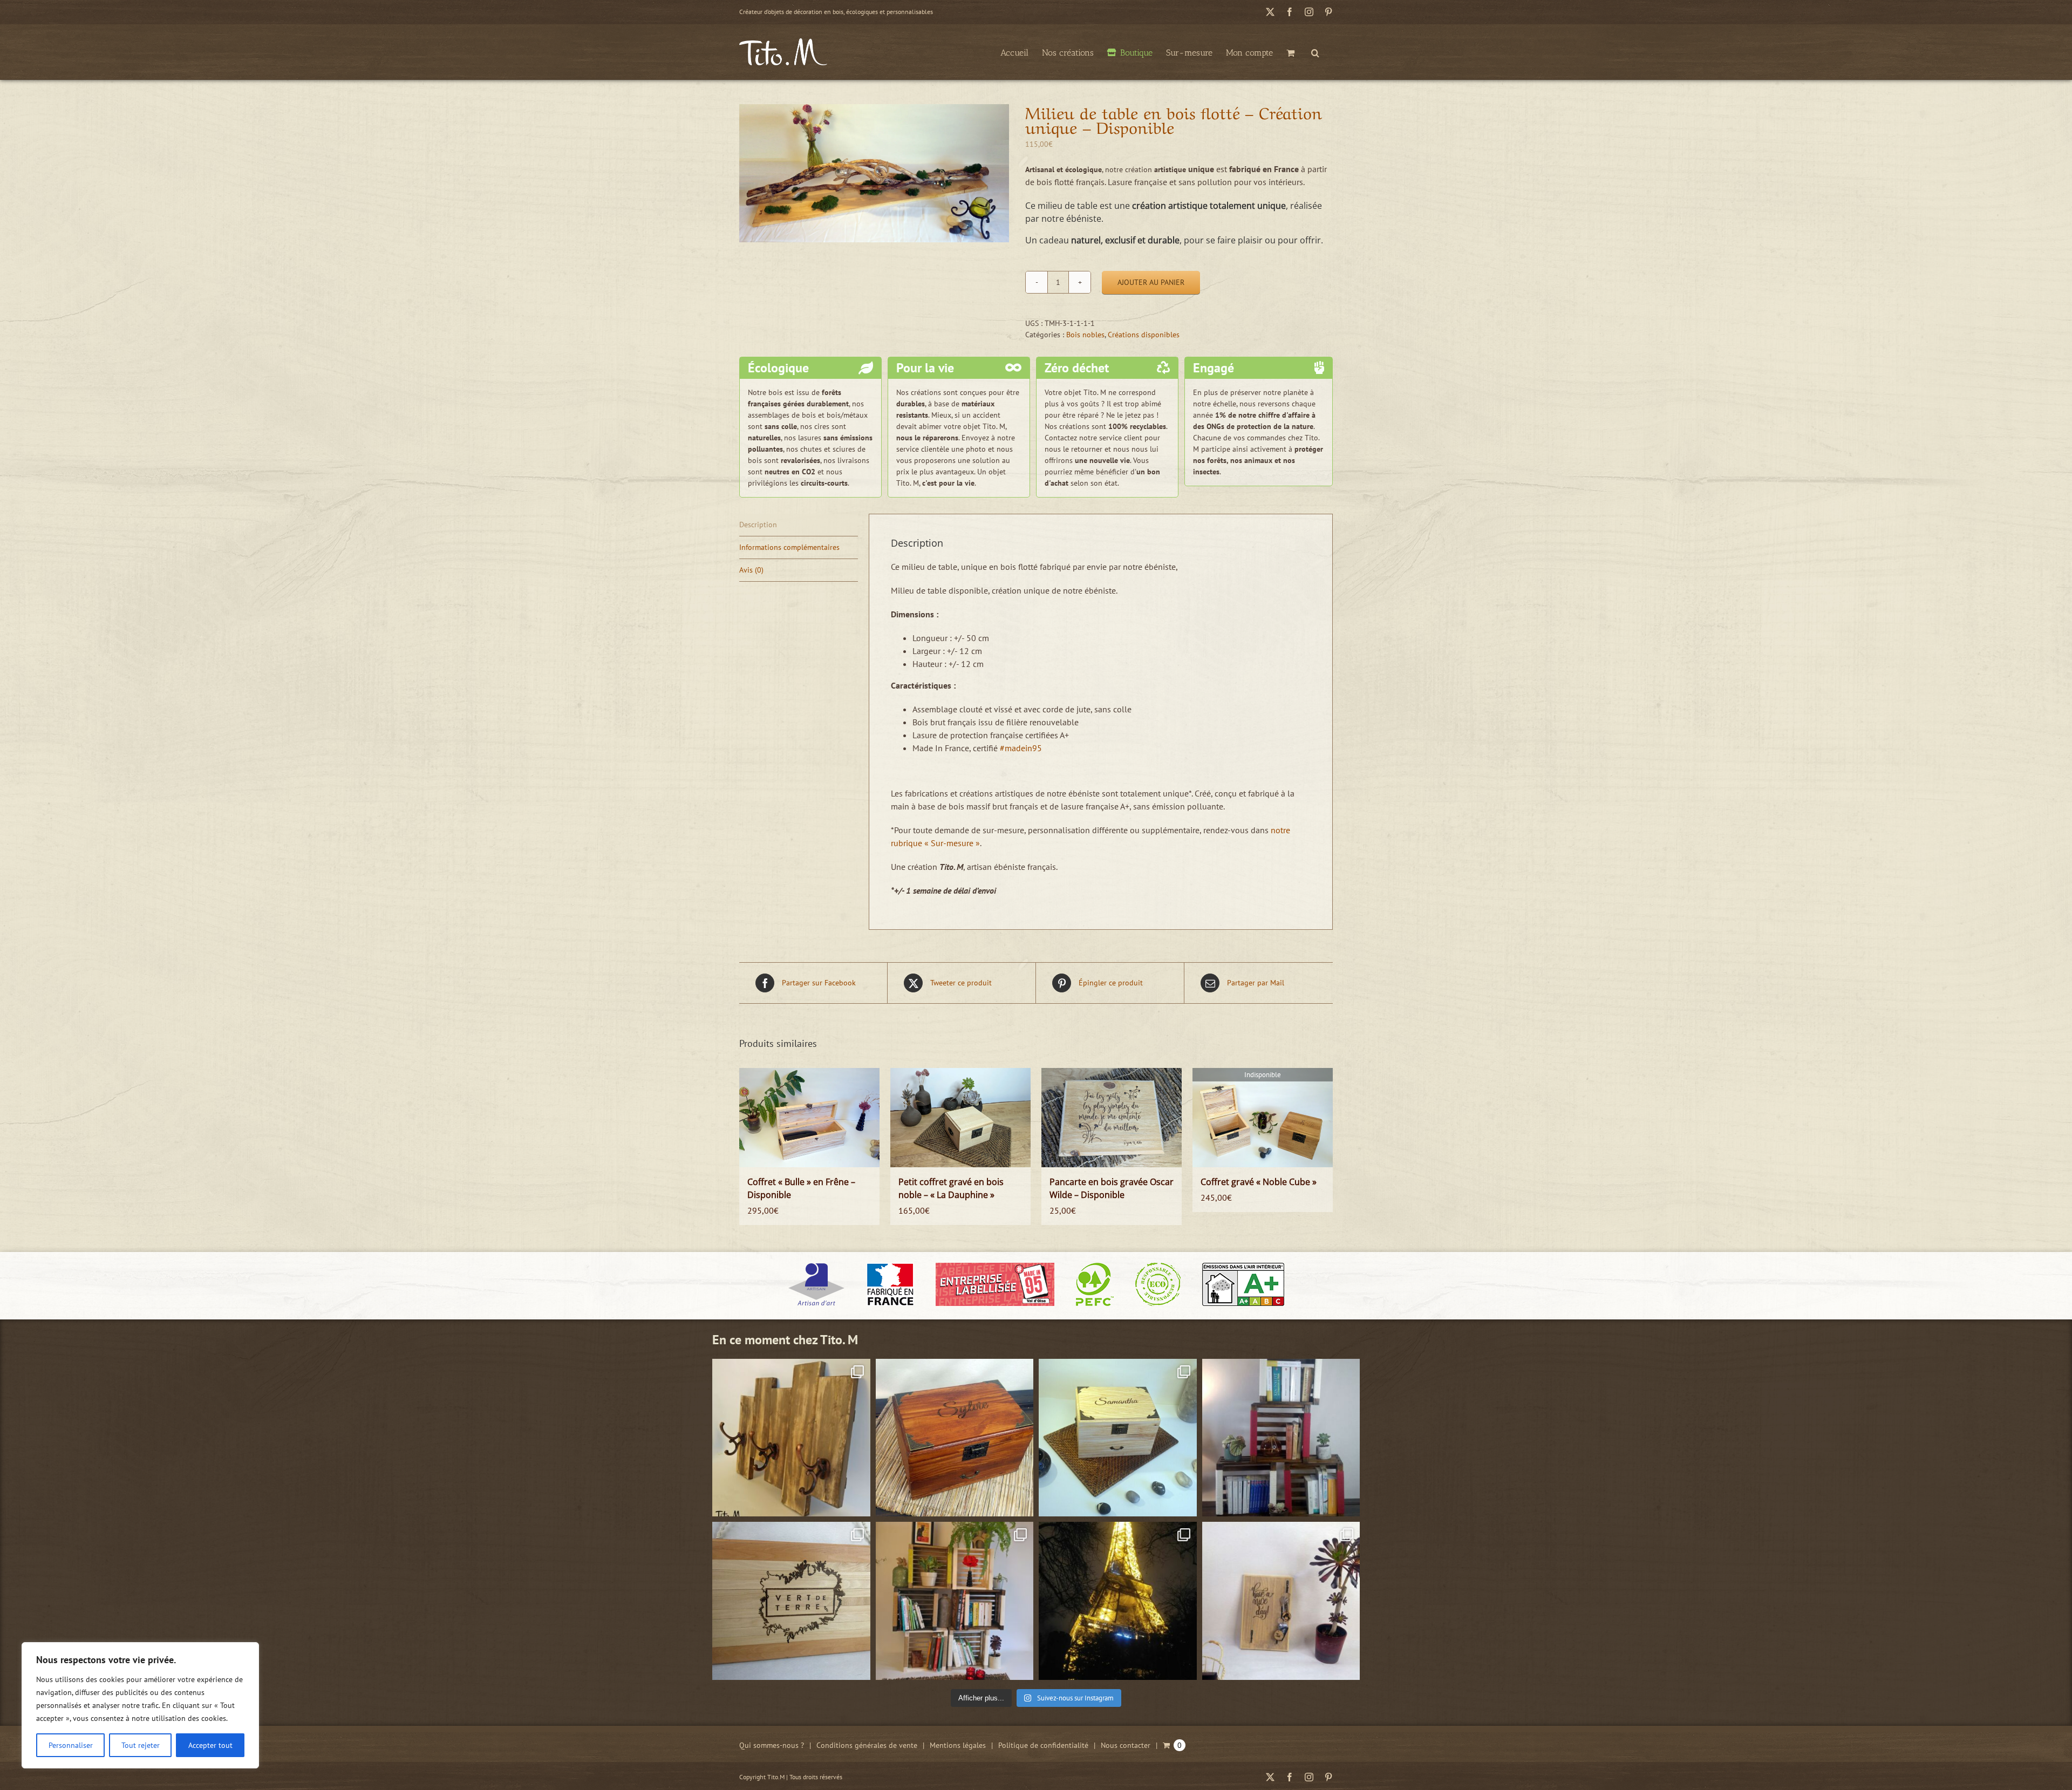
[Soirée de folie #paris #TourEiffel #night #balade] (1118, 1601)
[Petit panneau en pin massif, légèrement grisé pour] (1281, 1601)
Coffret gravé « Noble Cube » (1259, 1182)
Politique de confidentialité (1043, 1745)
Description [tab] (758, 525)
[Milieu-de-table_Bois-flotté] (874, 173)
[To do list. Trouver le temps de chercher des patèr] (791, 1438)
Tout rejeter (141, 1745)
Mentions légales (958, 1745)
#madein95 (1021, 748)
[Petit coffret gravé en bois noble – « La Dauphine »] (960, 1118)
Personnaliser (71, 1745)
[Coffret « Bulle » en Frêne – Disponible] (809, 1118)
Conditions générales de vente (867, 1745)
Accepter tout (210, 1745)
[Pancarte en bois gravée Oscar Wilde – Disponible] (1112, 1118)
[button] (1315, 52)
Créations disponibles (1144, 335)
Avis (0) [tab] (751, 570)
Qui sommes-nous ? (772, 1745)
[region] (140, 1705)
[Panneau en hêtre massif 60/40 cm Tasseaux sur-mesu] (791, 1601)
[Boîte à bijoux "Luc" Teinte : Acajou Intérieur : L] (955, 1438)
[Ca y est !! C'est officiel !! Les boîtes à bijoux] (1118, 1438)
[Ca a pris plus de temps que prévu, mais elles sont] (1281, 1438)
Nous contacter (1126, 1745)
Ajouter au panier (1151, 282)
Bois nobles (1085, 335)
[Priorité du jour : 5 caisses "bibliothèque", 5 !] (955, 1601)
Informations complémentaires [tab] (789, 547)
